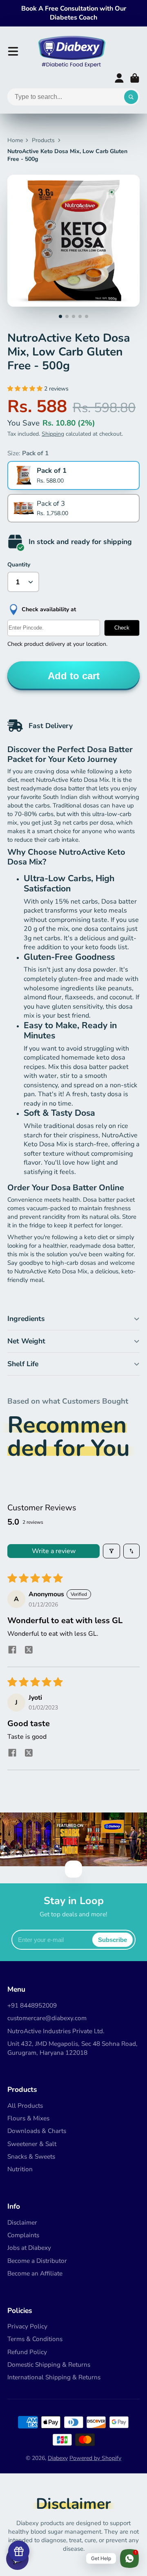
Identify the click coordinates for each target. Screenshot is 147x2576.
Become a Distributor (37, 2261)
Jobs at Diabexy (29, 2248)
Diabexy (58, 2458)
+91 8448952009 (32, 2005)
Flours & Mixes (28, 2118)
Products (43, 140)
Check (122, 628)
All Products (25, 2105)
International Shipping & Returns (54, 2377)
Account (119, 78)
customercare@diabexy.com (47, 2018)
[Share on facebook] (12, 1651)
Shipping (53, 434)
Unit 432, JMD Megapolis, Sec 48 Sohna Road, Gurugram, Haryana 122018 (72, 2048)
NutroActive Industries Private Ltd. (56, 2031)
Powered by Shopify (95, 2458)
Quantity (19, 565)
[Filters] (111, 1551)
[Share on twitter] (29, 1651)
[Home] (71, 51)
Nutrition (20, 2169)
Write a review (54, 1551)
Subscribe (112, 1940)
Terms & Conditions (35, 2339)
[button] (26, 389)
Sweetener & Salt (32, 2144)
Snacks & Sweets (31, 2156)
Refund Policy (27, 2352)
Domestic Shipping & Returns (49, 2364)
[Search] (131, 97)
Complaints (23, 2235)
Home (15, 140)
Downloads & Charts (37, 2131)
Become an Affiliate (35, 2273)
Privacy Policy (27, 2326)
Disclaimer (22, 2222)
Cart (135, 78)
